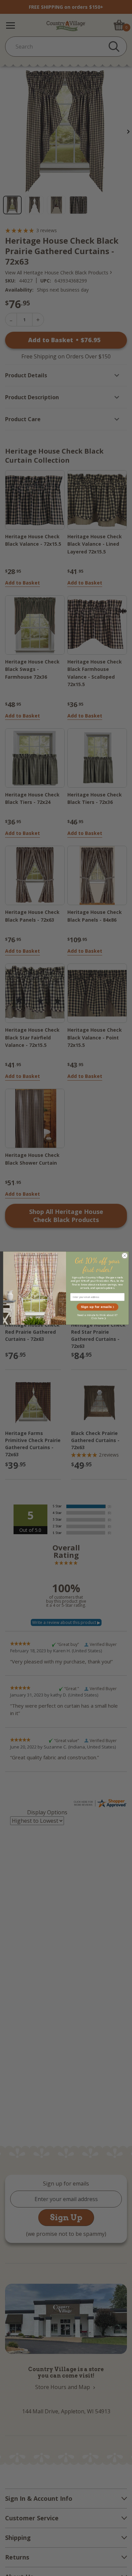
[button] (97, 1307)
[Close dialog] (125, 1256)
